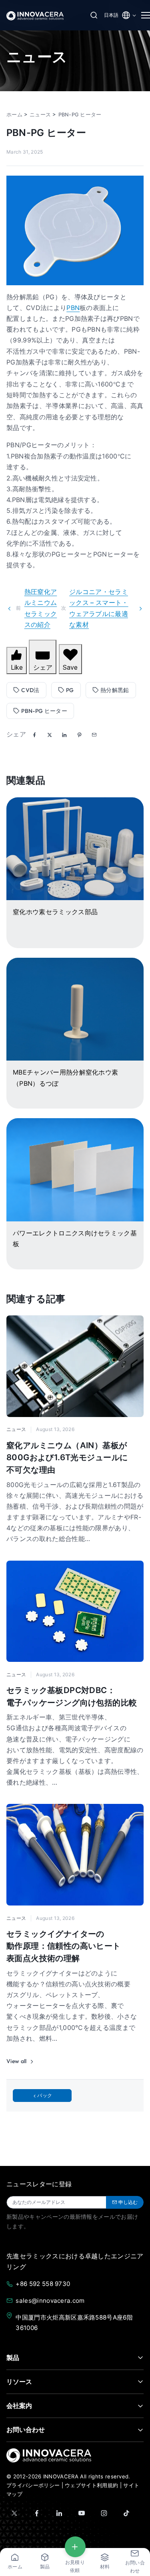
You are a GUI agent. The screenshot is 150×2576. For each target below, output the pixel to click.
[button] (94, 735)
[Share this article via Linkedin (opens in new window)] (64, 735)
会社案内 (19, 2406)
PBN (73, 308)
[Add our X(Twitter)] (14, 2513)
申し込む (128, 2202)
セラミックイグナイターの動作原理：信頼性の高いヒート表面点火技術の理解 (64, 1946)
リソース (19, 2382)
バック (45, 2095)
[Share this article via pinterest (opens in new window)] (79, 735)
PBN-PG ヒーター (44, 711)
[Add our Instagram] (104, 2513)
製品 (13, 2358)
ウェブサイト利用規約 (91, 2485)
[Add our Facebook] (37, 2513)
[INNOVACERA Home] (49, 2455)
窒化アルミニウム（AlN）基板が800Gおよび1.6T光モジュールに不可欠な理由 (67, 1457)
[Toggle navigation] (142, 15)
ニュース (16, 1429)
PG (70, 690)
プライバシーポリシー (33, 2485)
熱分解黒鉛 (115, 690)
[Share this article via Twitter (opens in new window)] (50, 735)
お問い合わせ (26, 2430)
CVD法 (30, 690)
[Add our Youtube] (82, 2513)
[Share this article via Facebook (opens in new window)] (34, 735)
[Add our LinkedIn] (59, 2513)
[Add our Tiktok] (126, 2513)
